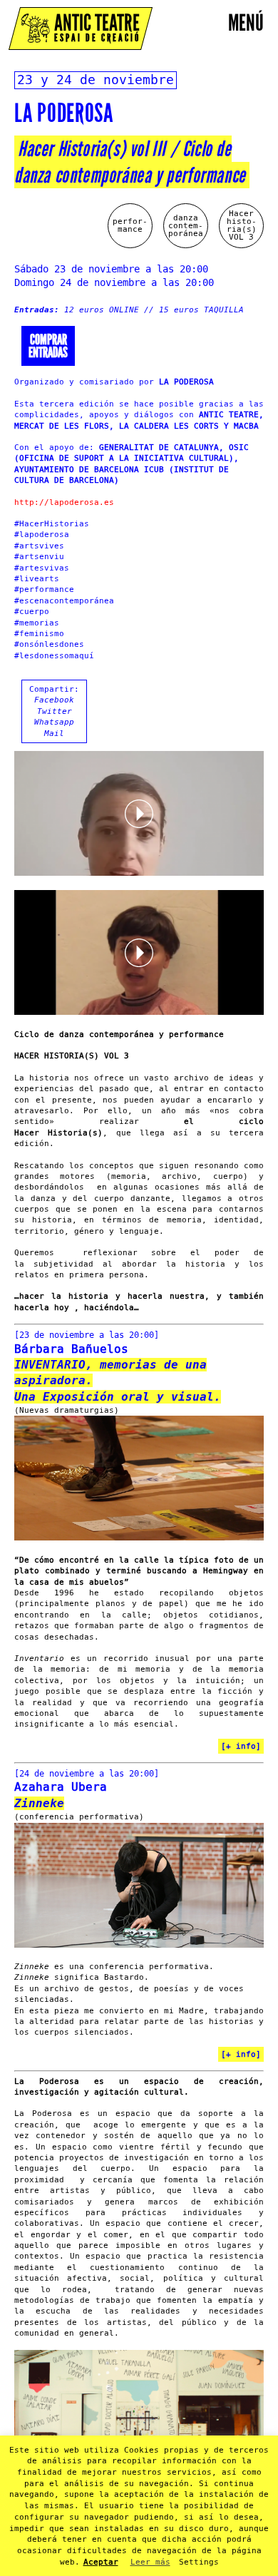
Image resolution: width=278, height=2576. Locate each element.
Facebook (54, 700)
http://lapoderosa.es (64, 502)
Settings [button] (199, 2562)
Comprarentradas (48, 346)
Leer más (150, 2562)
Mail (54, 734)
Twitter (55, 711)
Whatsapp (54, 722)
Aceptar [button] (101, 2562)
